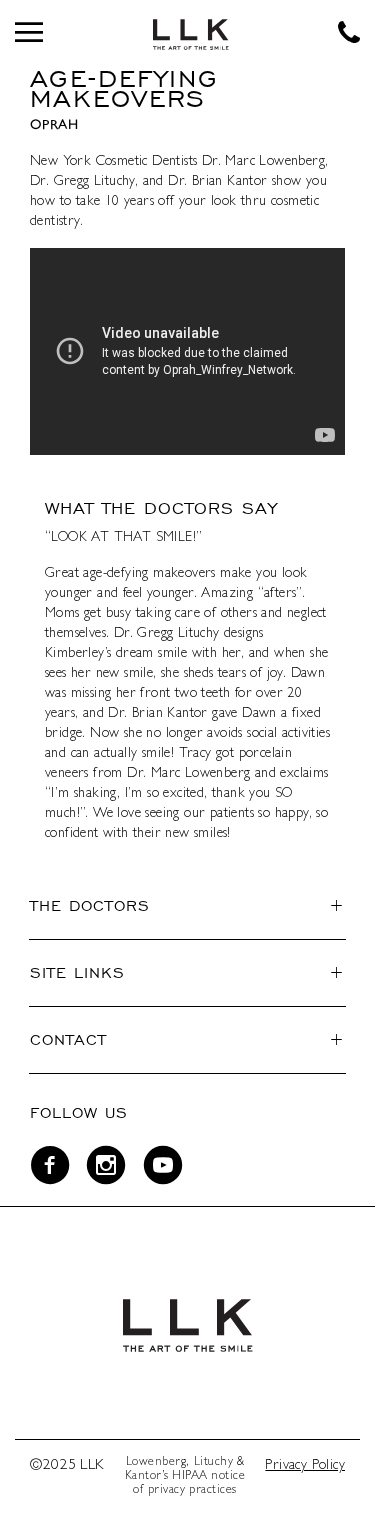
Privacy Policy (305, 1466)
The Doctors (90, 905)
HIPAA (190, 1477)
